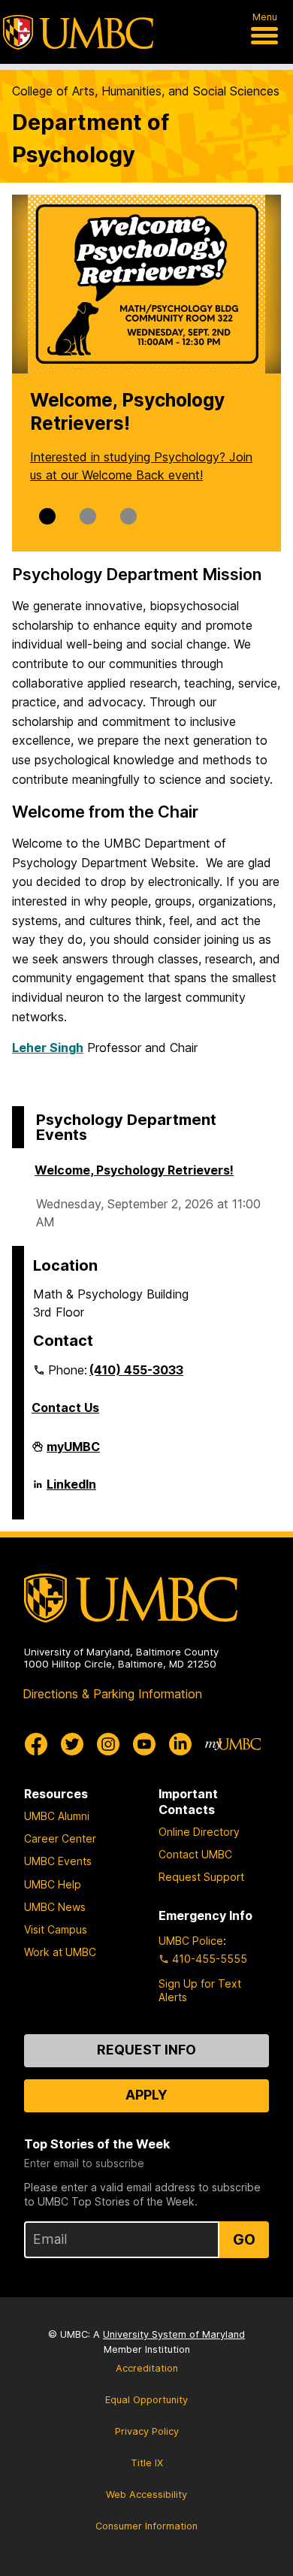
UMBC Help (53, 1884)
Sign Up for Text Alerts (200, 1990)
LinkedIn (71, 1490)
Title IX (147, 2463)
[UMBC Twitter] (72, 1744)
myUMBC (73, 1453)
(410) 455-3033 (136, 1370)
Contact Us (65, 1407)
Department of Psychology (91, 138)
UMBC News (55, 1907)
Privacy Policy (147, 2431)
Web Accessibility (146, 2494)
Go (244, 2239)
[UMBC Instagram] (108, 1744)
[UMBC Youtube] (144, 1744)
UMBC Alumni (57, 1816)
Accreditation (147, 2368)
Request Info (146, 2050)
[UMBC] (78, 32)
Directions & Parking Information (112, 1694)
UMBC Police (191, 1941)
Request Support (201, 1877)
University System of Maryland (174, 2334)
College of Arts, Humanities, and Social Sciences (146, 91)
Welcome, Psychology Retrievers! (134, 1170)
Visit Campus (56, 1929)
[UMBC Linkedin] (180, 1744)
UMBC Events (58, 1861)
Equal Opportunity (146, 2400)
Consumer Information (146, 2526)
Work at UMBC (60, 1952)
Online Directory (199, 1832)
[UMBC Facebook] (36, 1744)
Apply (146, 2095)
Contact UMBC (195, 1854)
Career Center (60, 1838)
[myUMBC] (233, 1744)
